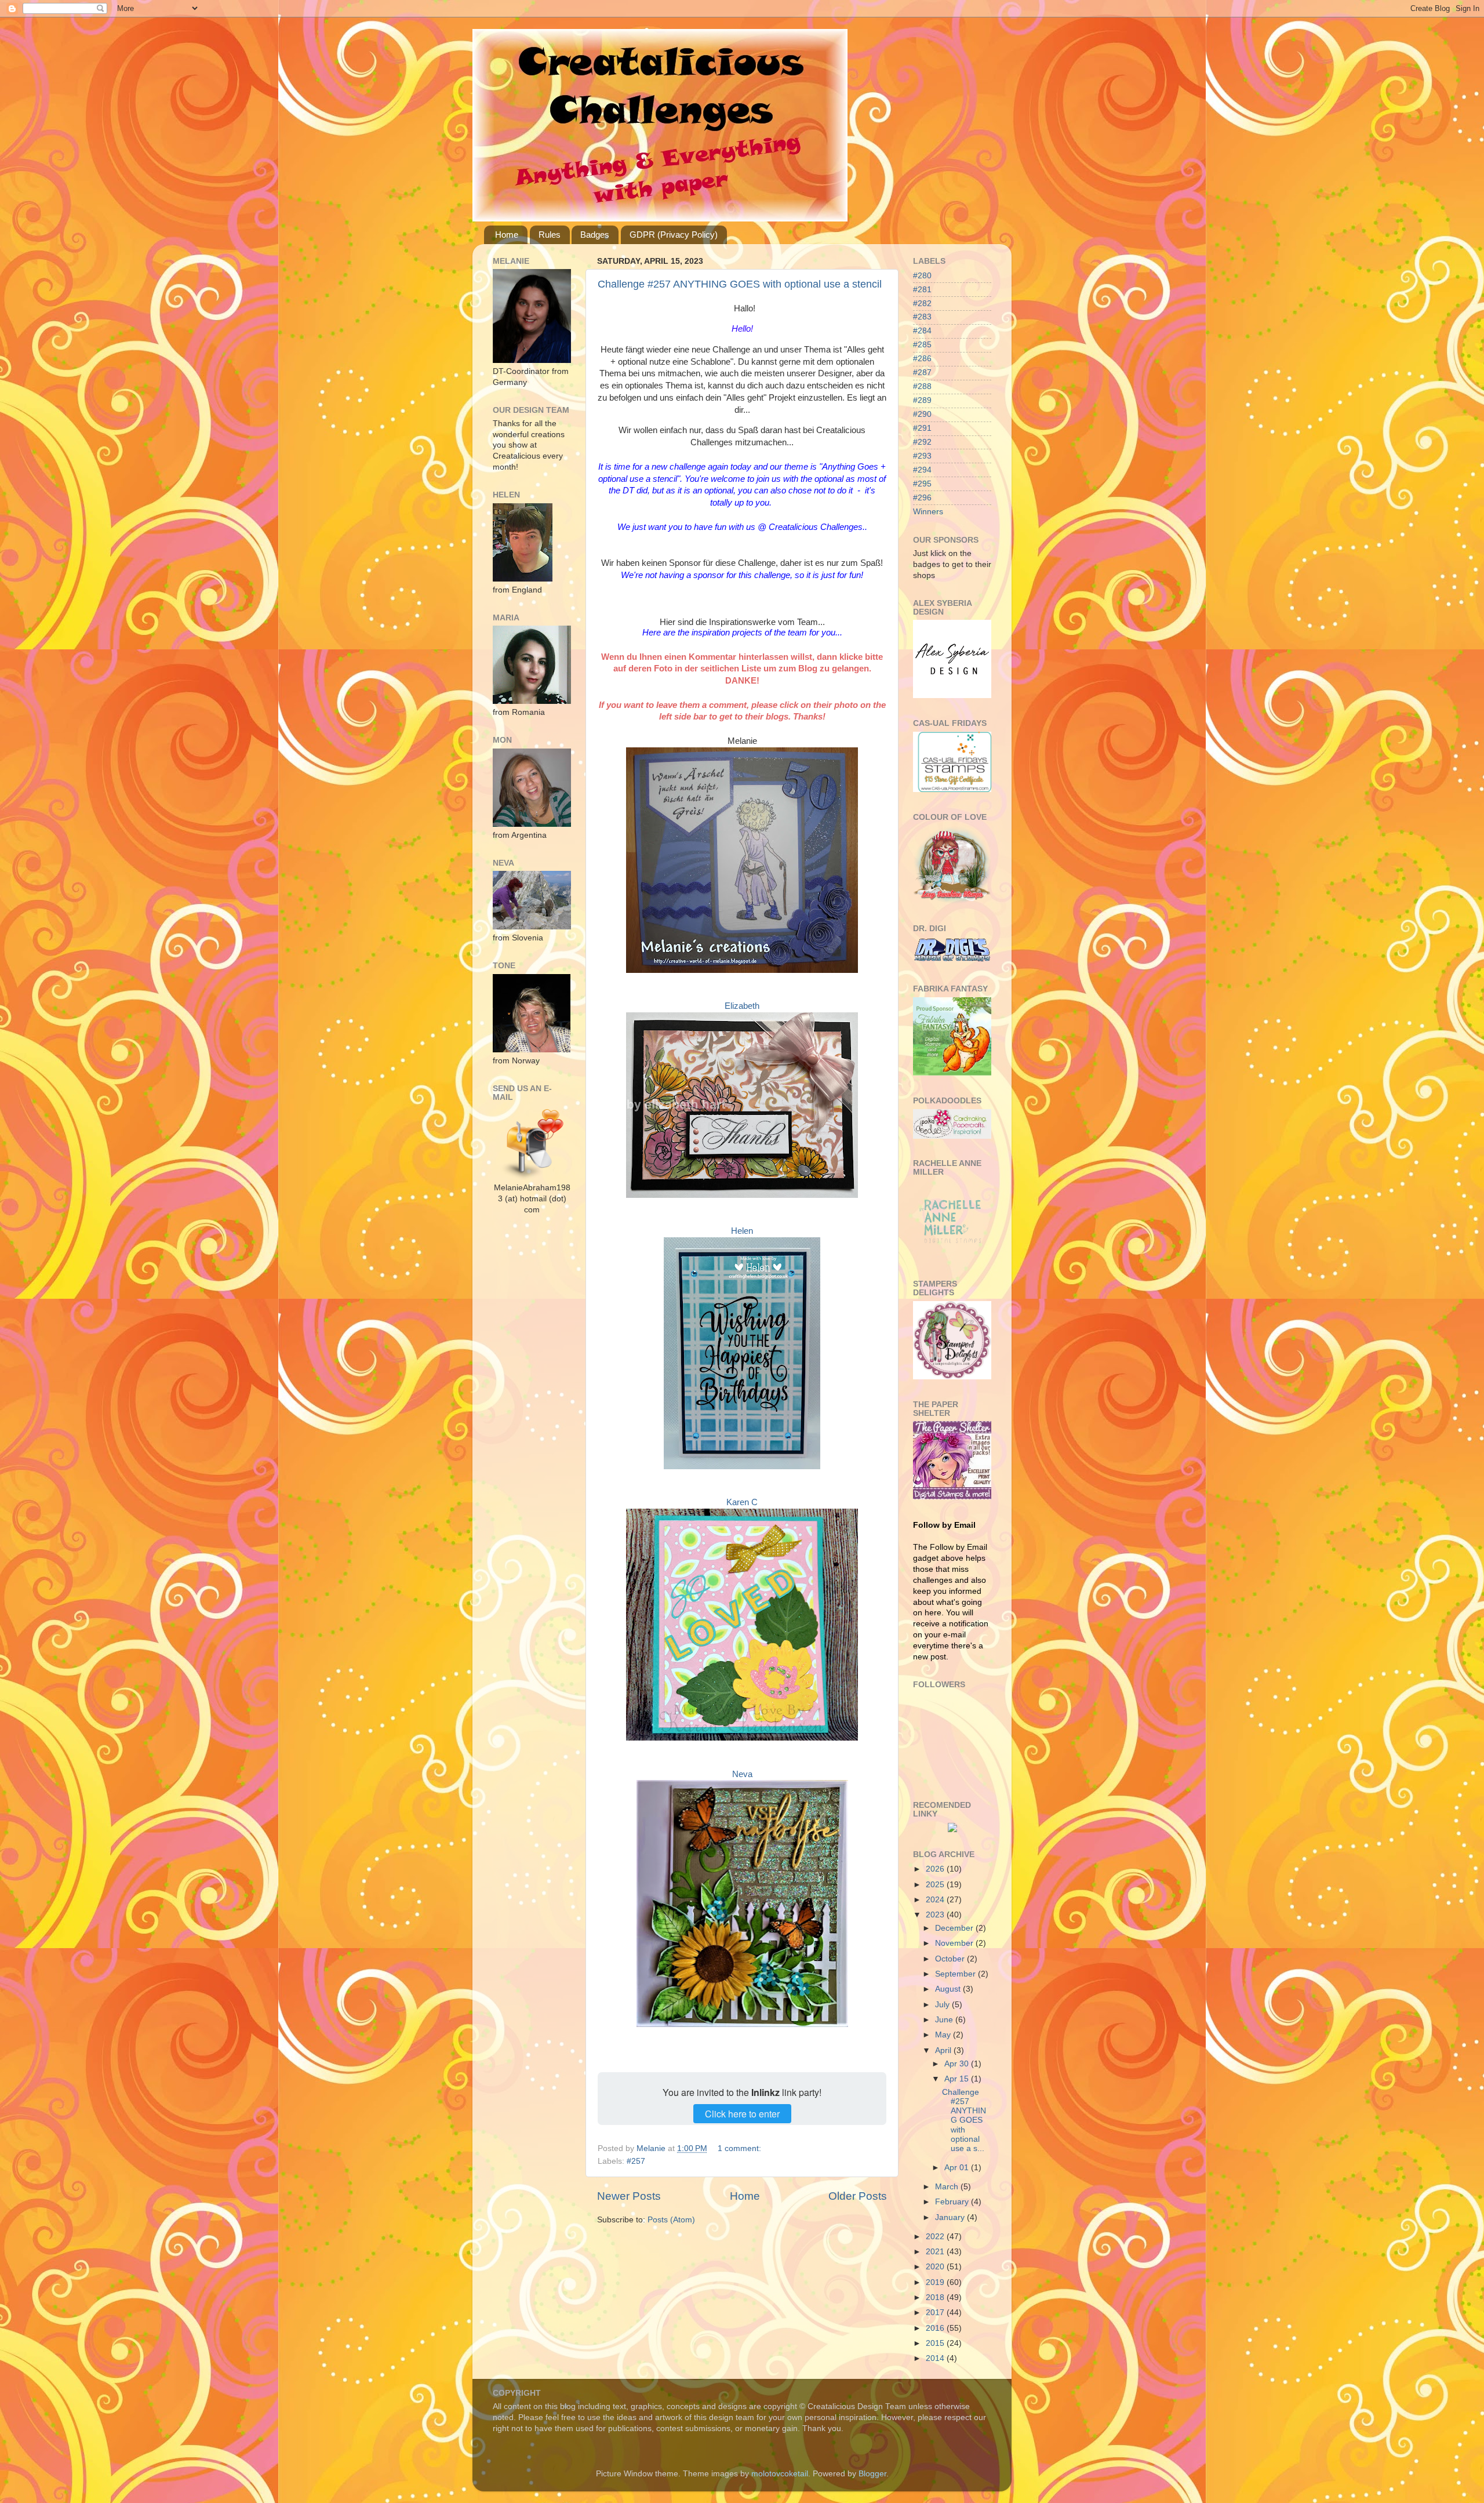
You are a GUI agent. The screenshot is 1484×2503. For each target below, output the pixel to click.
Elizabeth (742, 1006)
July (943, 2005)
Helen (742, 1231)
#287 (922, 373)
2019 (936, 2282)
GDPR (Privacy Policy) (674, 235)
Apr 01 (958, 2168)
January (951, 2217)
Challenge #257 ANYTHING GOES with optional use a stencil (740, 284)
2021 (936, 2252)
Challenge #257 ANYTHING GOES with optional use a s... (964, 2120)
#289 (922, 400)
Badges (595, 235)
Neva (742, 1774)
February (953, 2202)
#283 (922, 317)
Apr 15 (958, 2079)
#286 (922, 359)
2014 (936, 2358)
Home (507, 235)
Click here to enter (742, 2114)
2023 (936, 1915)
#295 (922, 484)
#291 (922, 428)
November (955, 1943)
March (948, 2187)
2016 (936, 2328)
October (951, 1959)
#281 (922, 290)
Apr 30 (958, 2064)
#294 (922, 470)
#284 (922, 331)
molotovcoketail (780, 2474)
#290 (922, 414)
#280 (922, 276)
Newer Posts (629, 2196)
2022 (936, 2237)
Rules (550, 235)
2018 (936, 2297)
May (944, 2035)
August (949, 1989)
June (945, 2020)
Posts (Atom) (671, 2220)
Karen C (742, 1502)
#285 (922, 345)
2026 (936, 1869)
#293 (922, 456)
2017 (936, 2313)
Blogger (872, 2474)
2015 (936, 2343)
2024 (936, 1900)
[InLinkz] (952, 1827)
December (955, 1928)
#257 (636, 2161)
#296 (922, 498)
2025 (936, 1885)
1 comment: (741, 2148)
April (944, 2050)
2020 (936, 2267)
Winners (928, 512)
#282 (922, 304)
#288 (922, 386)
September (956, 1974)
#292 (922, 442)
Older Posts (858, 2196)
